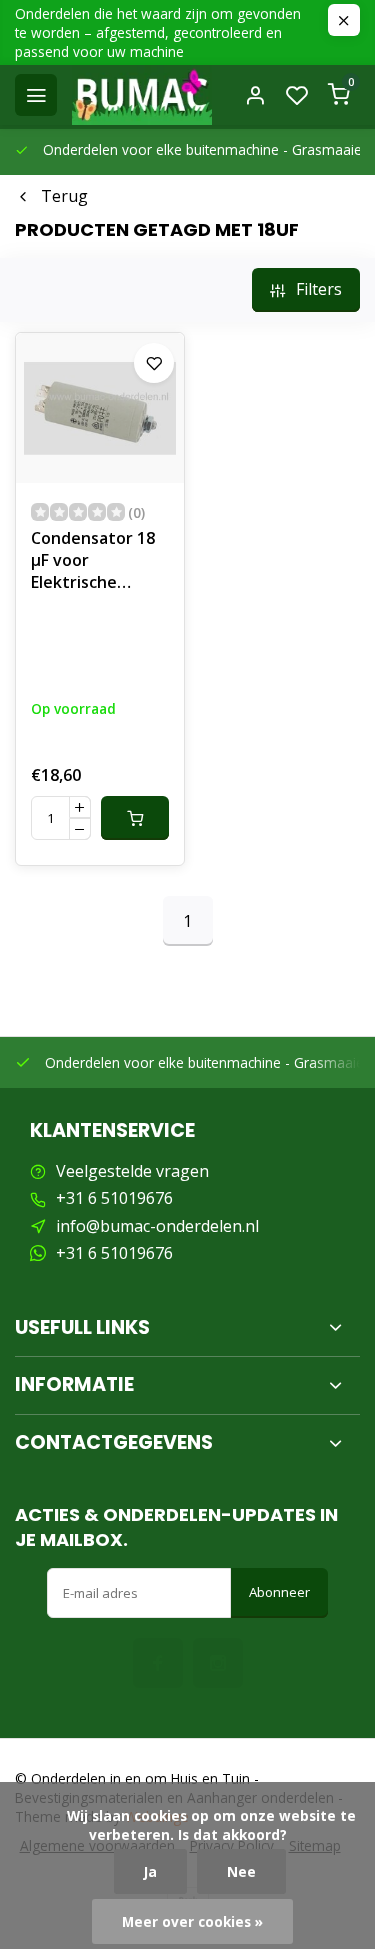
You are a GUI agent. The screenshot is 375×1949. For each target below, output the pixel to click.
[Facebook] (158, 1663)
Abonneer (279, 1592)
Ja (150, 1871)
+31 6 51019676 (114, 1198)
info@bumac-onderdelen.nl (157, 1226)
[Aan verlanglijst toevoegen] (154, 363)
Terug (64, 196)
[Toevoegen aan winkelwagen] (135, 818)
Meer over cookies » (192, 1921)
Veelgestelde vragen (132, 1171)
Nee (241, 1871)
